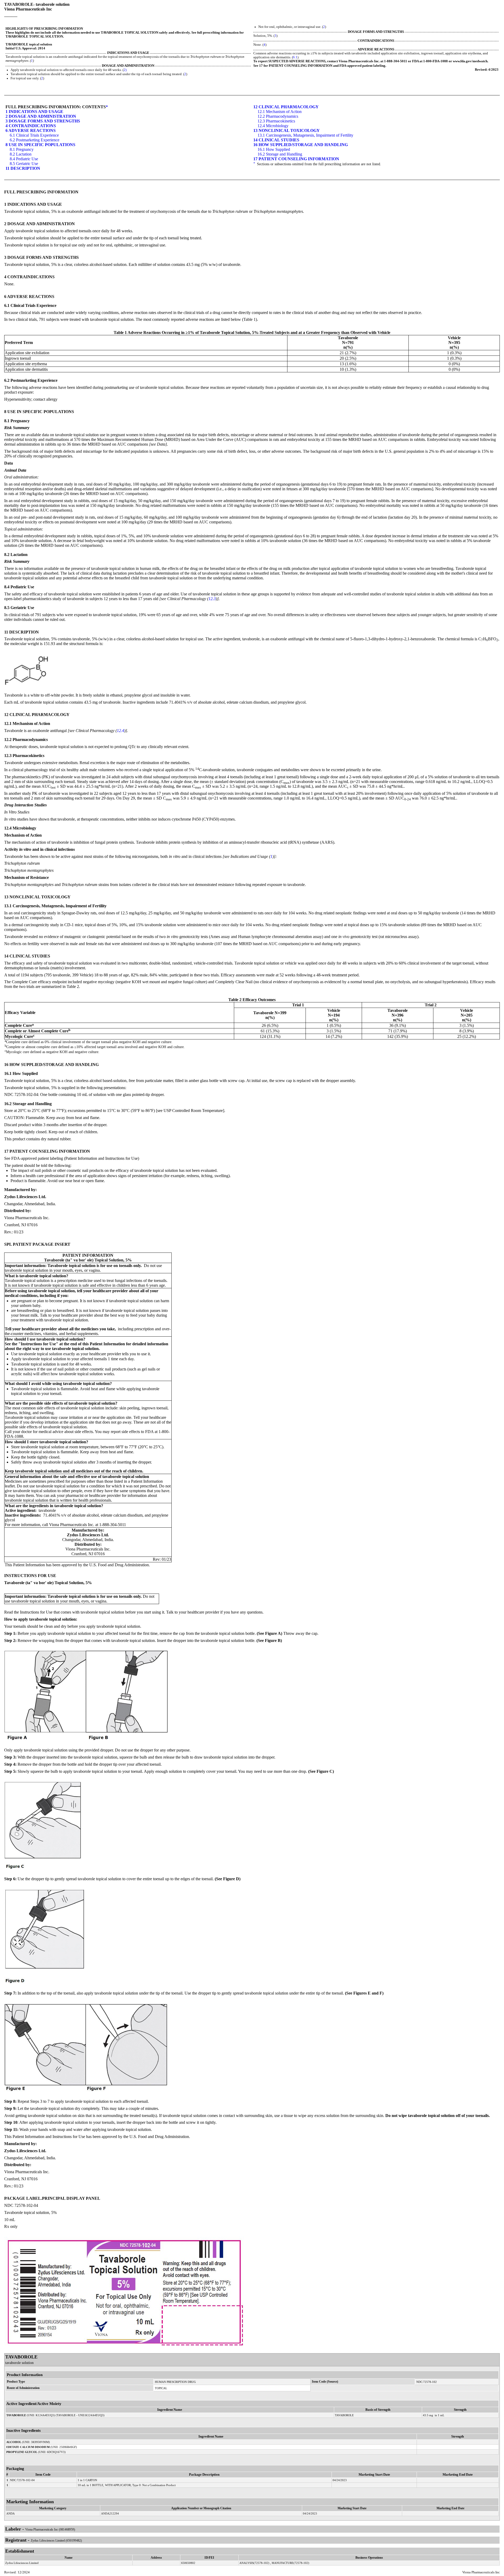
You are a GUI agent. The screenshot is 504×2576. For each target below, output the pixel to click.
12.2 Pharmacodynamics (278, 116)
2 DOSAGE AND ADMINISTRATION (41, 116)
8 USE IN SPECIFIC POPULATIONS (40, 145)
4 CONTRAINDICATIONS (31, 126)
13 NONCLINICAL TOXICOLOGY (287, 130)
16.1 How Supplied (274, 149)
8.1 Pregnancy (22, 149)
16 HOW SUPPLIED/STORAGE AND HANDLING (301, 145)
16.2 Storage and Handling (280, 154)
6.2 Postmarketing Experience (35, 140)
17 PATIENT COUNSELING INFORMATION (296, 159)
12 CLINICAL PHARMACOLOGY (286, 107)
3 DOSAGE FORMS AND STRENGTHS (43, 121)
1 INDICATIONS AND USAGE (34, 112)
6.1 (295, 57)
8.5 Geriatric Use (24, 164)
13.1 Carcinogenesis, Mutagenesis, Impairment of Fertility (305, 135)
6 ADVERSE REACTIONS (31, 130)
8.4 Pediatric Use (24, 159)
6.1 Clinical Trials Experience (34, 135)
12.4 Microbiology (273, 126)
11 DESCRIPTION (23, 168)
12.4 (120, 731)
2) (125, 70)
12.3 (212, 599)
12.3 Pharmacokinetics (276, 121)
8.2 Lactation (21, 154)
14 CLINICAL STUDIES (276, 140)
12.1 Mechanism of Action (280, 112)
